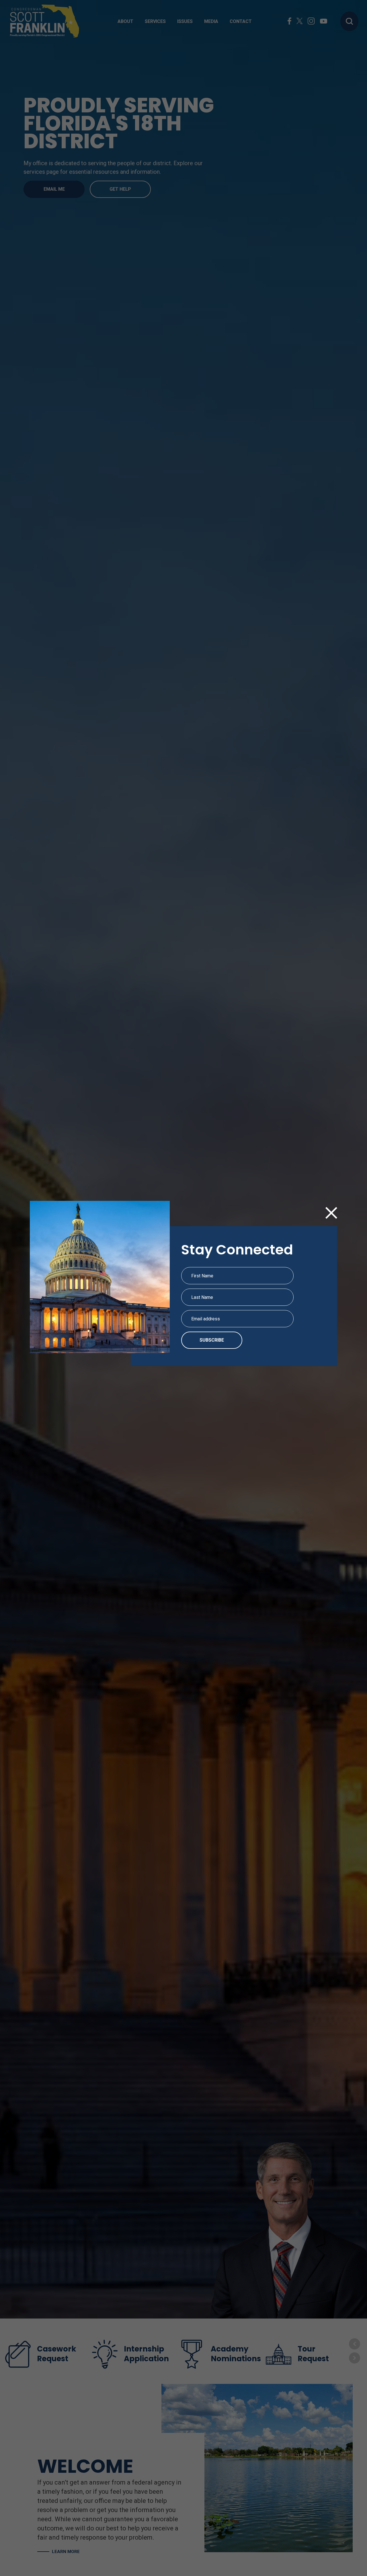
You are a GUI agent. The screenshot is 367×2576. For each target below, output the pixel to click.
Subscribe (212, 1340)
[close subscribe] (331, 1214)
